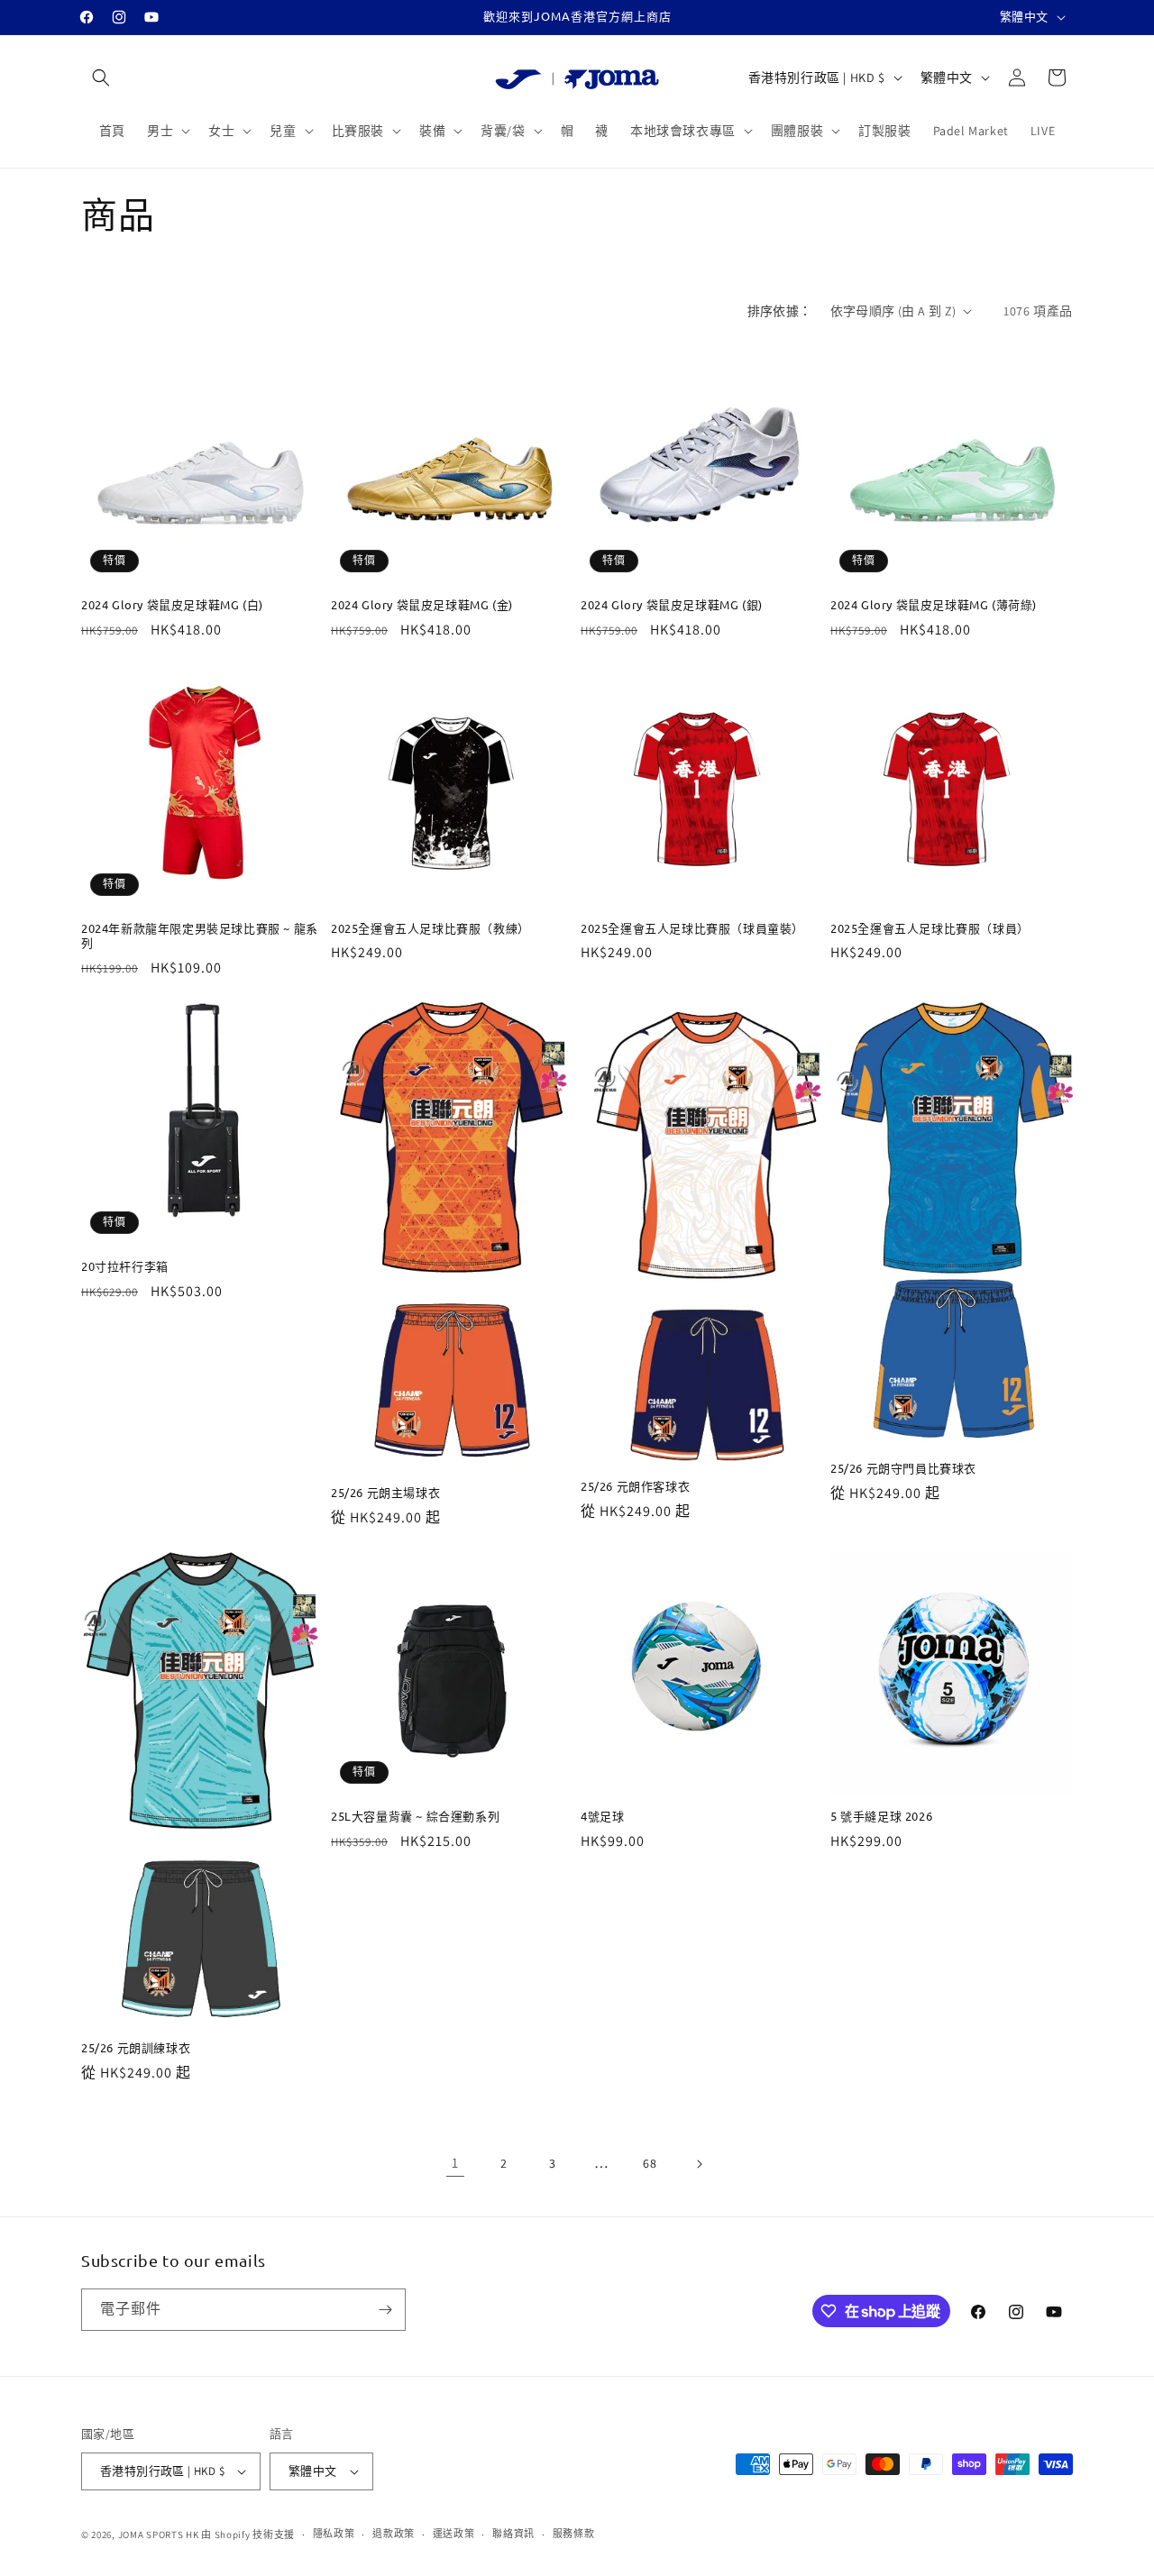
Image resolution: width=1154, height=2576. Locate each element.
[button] (101, 78)
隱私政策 (334, 2534)
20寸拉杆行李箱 (125, 1266)
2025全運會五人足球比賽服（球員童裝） (692, 928)
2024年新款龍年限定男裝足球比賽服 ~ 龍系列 (200, 936)
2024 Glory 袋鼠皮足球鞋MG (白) (172, 605)
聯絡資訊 (513, 2534)
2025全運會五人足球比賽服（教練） (430, 928)
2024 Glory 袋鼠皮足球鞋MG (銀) (672, 605)
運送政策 (454, 2534)
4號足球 (602, 1816)
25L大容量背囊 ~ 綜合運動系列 (415, 1816)
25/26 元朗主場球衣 (385, 1493)
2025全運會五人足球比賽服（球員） (930, 928)
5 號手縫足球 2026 (881, 1816)
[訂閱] (385, 2310)
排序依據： (780, 311)
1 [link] (455, 2163)
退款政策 (394, 2534)
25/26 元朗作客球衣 (635, 1486)
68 (650, 2163)
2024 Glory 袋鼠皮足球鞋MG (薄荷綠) (934, 605)
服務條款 (574, 2534)
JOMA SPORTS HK (159, 2535)
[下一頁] (699, 2164)
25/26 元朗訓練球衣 (136, 2048)
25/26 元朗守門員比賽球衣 (903, 1468)
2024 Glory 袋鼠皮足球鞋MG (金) (422, 605)
